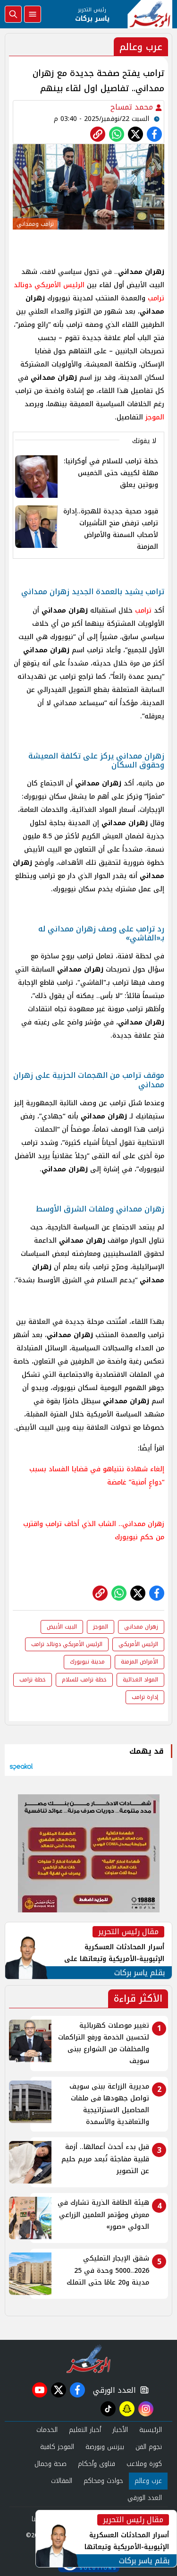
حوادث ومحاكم (103, 2481)
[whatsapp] (98, 134)
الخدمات (47, 2430)
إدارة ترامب (145, 1697)
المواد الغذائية (140, 1680)
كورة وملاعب (144, 2464)
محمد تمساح (133, 107)
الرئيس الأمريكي (138, 1644)
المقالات (62, 2481)
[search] (13, 14)
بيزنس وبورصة (105, 2447)
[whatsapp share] (117, 134)
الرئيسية (151, 2430)
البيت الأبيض (62, 1627)
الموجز (155, 417)
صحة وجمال (51, 2464)
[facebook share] (154, 134)
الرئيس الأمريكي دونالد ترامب (67, 1644)
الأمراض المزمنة (139, 1662)
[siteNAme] (150, 14)
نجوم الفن (149, 2447)
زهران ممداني (141, 1627)
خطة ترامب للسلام (84, 1680)
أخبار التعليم (85, 2430)
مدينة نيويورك (87, 1662)
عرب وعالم (148, 2481)
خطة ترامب (33, 1680)
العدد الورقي (112, 2390)
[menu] (33, 14)
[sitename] (88, 2359)
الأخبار (120, 2430)
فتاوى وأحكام (97, 2464)
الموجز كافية (57, 2447)
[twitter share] (135, 134)
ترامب (143, 610)
